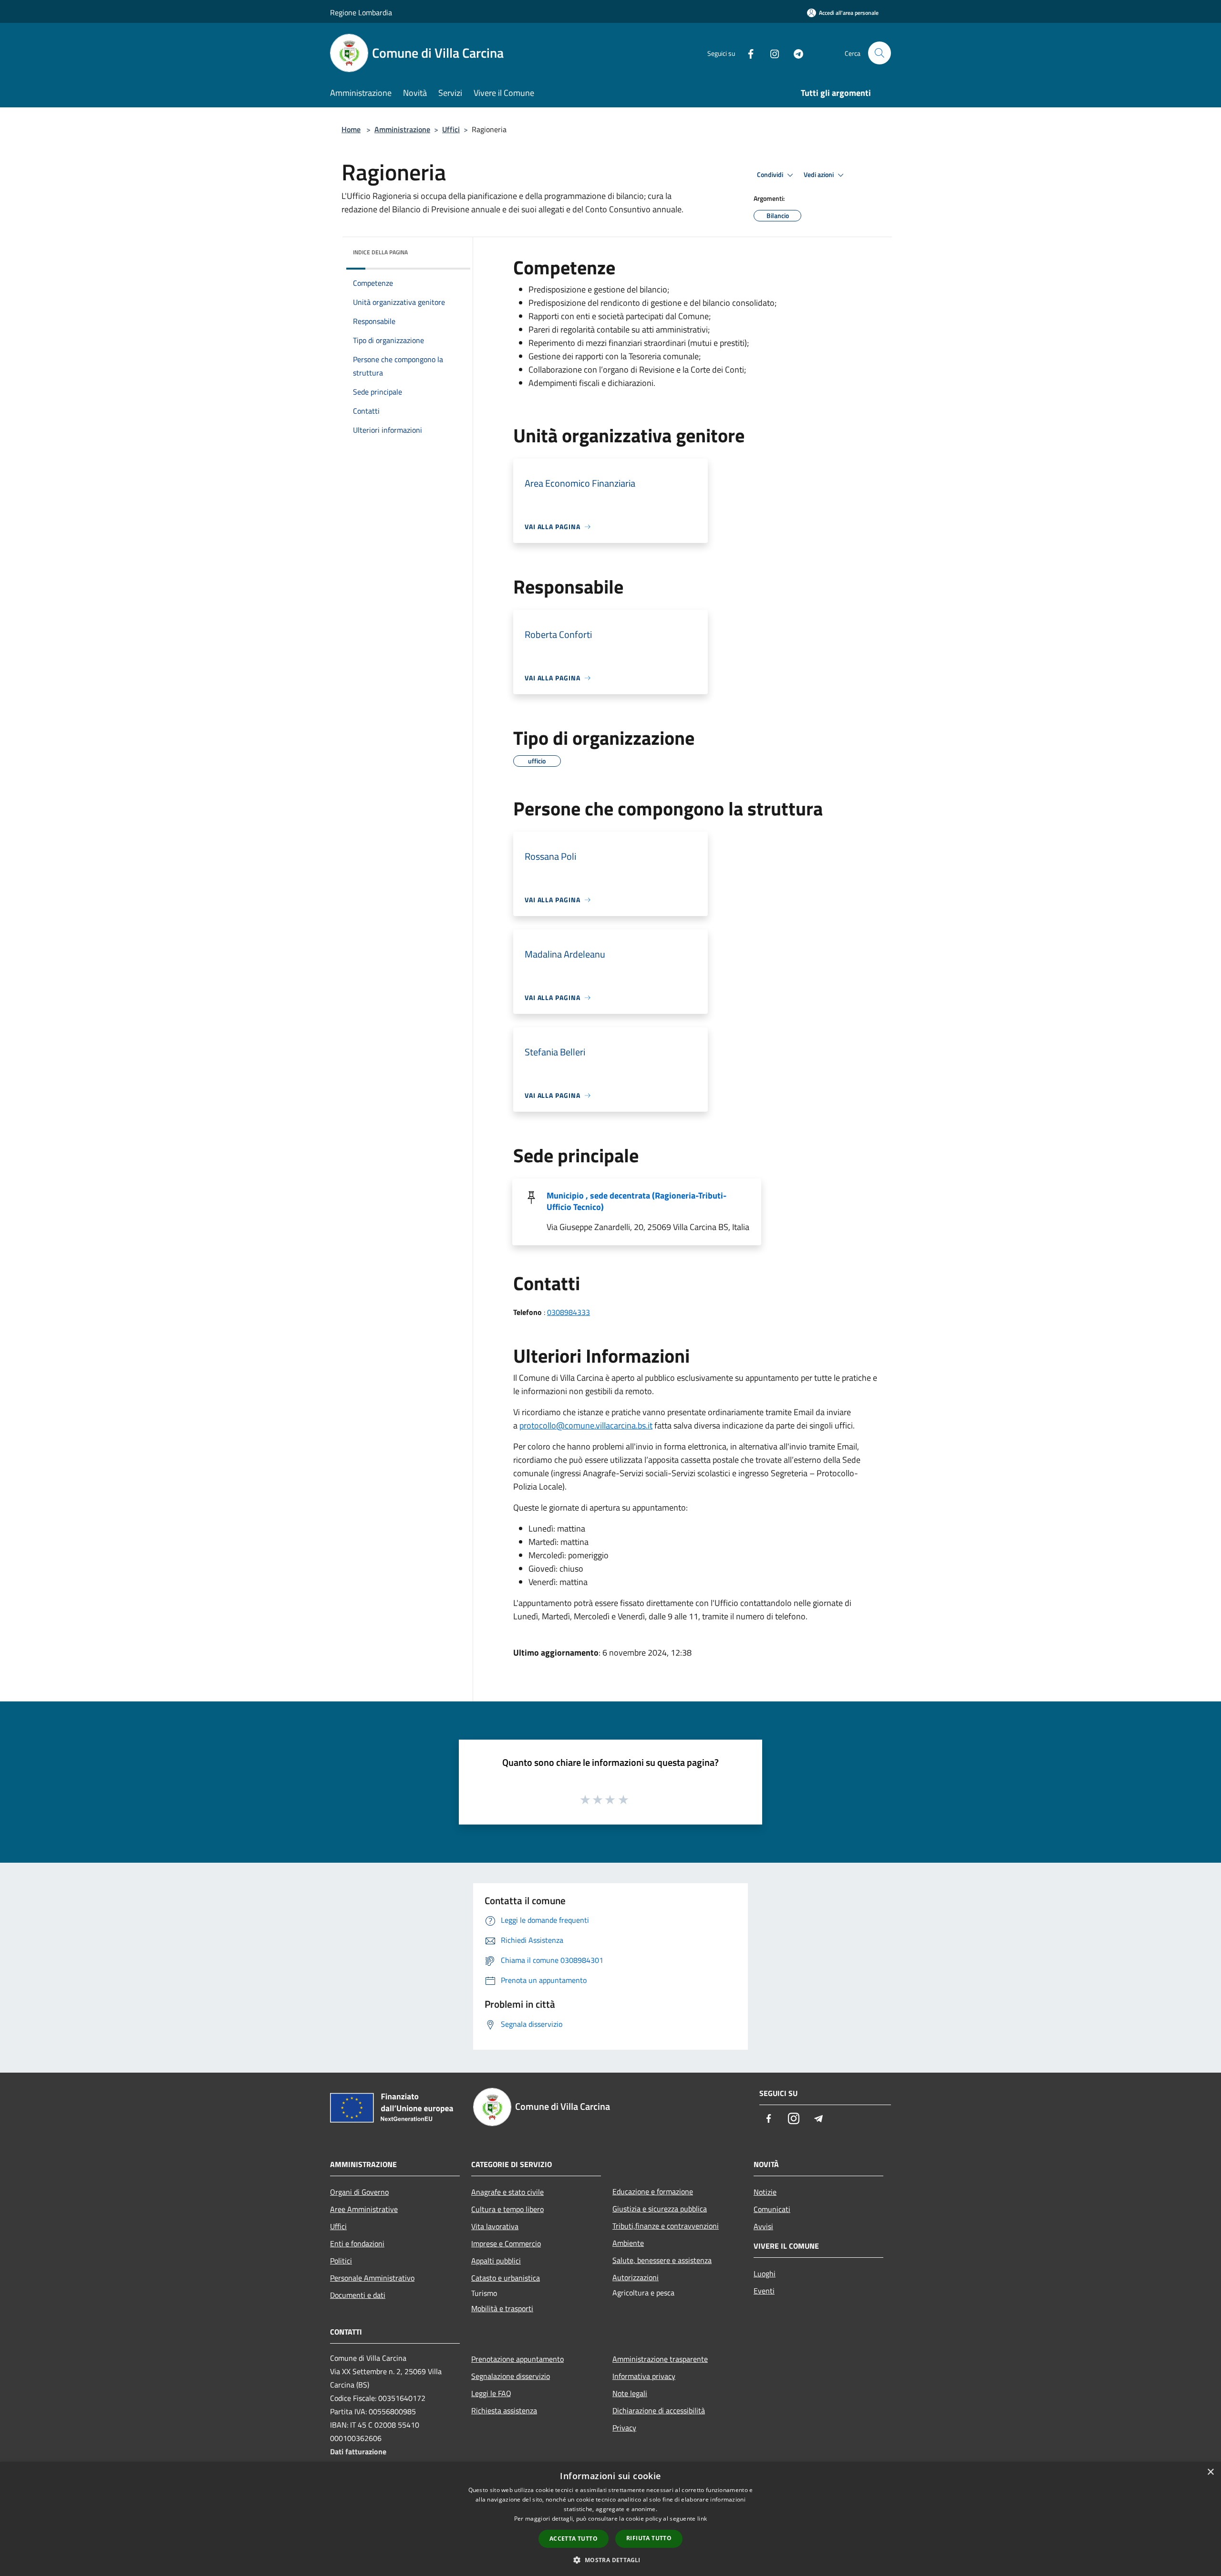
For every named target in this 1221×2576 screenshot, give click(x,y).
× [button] (1210, 2472)
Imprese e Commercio (506, 2243)
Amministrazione (402, 129)
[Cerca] (880, 53)
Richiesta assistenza (504, 2410)
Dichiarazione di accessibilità (659, 2410)
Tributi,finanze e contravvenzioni (666, 2226)
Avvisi (763, 2226)
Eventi (764, 2291)
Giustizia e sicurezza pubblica (660, 2209)
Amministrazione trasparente (660, 2359)
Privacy (624, 2428)
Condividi (771, 175)
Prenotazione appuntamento (517, 2359)
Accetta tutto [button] (574, 2539)
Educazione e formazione (653, 2191)
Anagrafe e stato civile (507, 2192)
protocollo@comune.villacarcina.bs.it (586, 1425)
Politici (341, 2261)
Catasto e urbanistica (506, 2278)
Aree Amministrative (364, 2209)
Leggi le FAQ (491, 2393)
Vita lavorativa (495, 2226)
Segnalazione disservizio (511, 2376)
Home (351, 129)
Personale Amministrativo (372, 2278)
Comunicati (772, 2209)
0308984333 (569, 1312)
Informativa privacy (644, 2376)
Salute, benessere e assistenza (662, 2260)
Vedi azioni (819, 175)
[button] (610, 2560)
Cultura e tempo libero (507, 2209)
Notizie (765, 2192)
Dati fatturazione (358, 2451)
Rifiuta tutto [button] (649, 2538)
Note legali (630, 2393)
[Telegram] (795, 53)
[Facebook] (747, 53)
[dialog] (610, 2519)
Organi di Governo (359, 2192)
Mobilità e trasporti (502, 2308)
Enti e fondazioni (357, 2243)
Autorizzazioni (636, 2277)
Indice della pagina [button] (380, 252)
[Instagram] (771, 53)
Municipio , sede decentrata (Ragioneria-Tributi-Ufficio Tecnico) (636, 1201)
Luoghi (765, 2274)
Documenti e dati (358, 2295)
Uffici (451, 129)
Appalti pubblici (496, 2261)
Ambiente (628, 2243)
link (702, 2519)
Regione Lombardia (361, 12)
